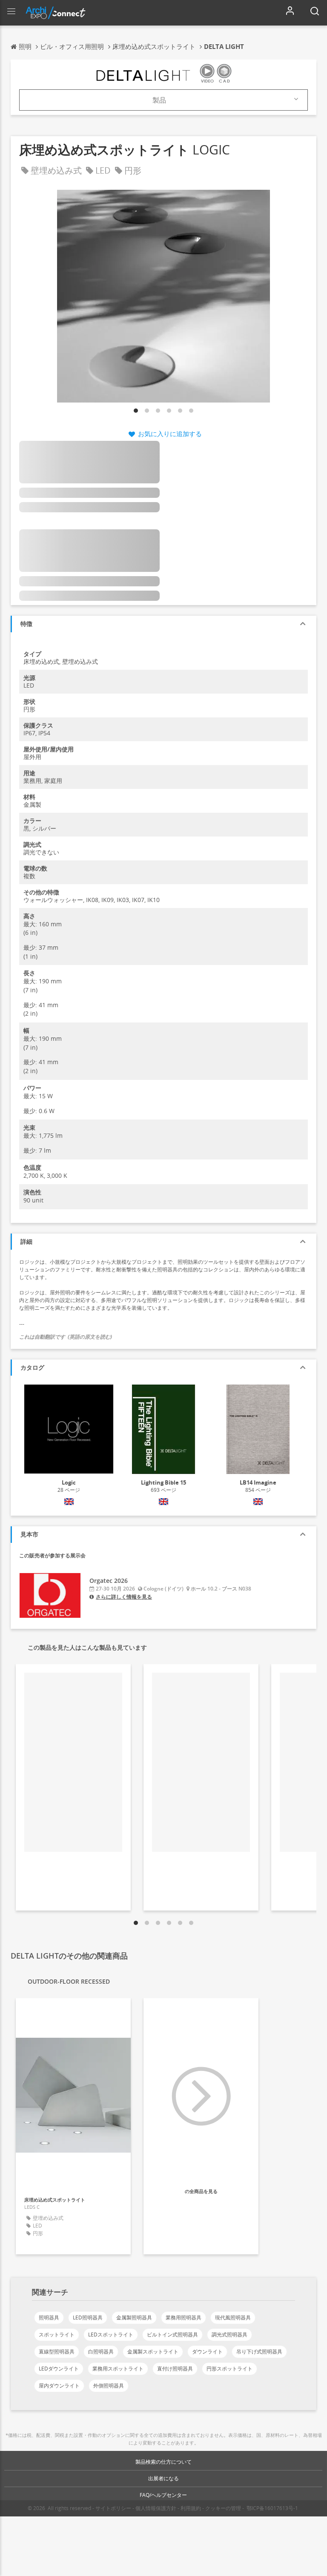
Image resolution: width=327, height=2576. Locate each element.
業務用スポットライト (118, 2369)
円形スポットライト (229, 2369)
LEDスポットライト (111, 2335)
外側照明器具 (109, 2386)
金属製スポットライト (153, 2352)
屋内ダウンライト (59, 2386)
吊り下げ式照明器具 (259, 2352)
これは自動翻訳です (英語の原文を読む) (66, 1337)
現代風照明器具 (233, 2318)
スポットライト (57, 2335)
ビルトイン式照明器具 (172, 2335)
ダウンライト (207, 2352)
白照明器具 (101, 2352)
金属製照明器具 (134, 2318)
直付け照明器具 (175, 2369)
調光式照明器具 (229, 2335)
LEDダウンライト (59, 2369)
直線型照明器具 (57, 2352)
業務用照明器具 (184, 2318)
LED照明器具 (88, 2318)
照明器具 (49, 2318)
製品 (159, 100)
